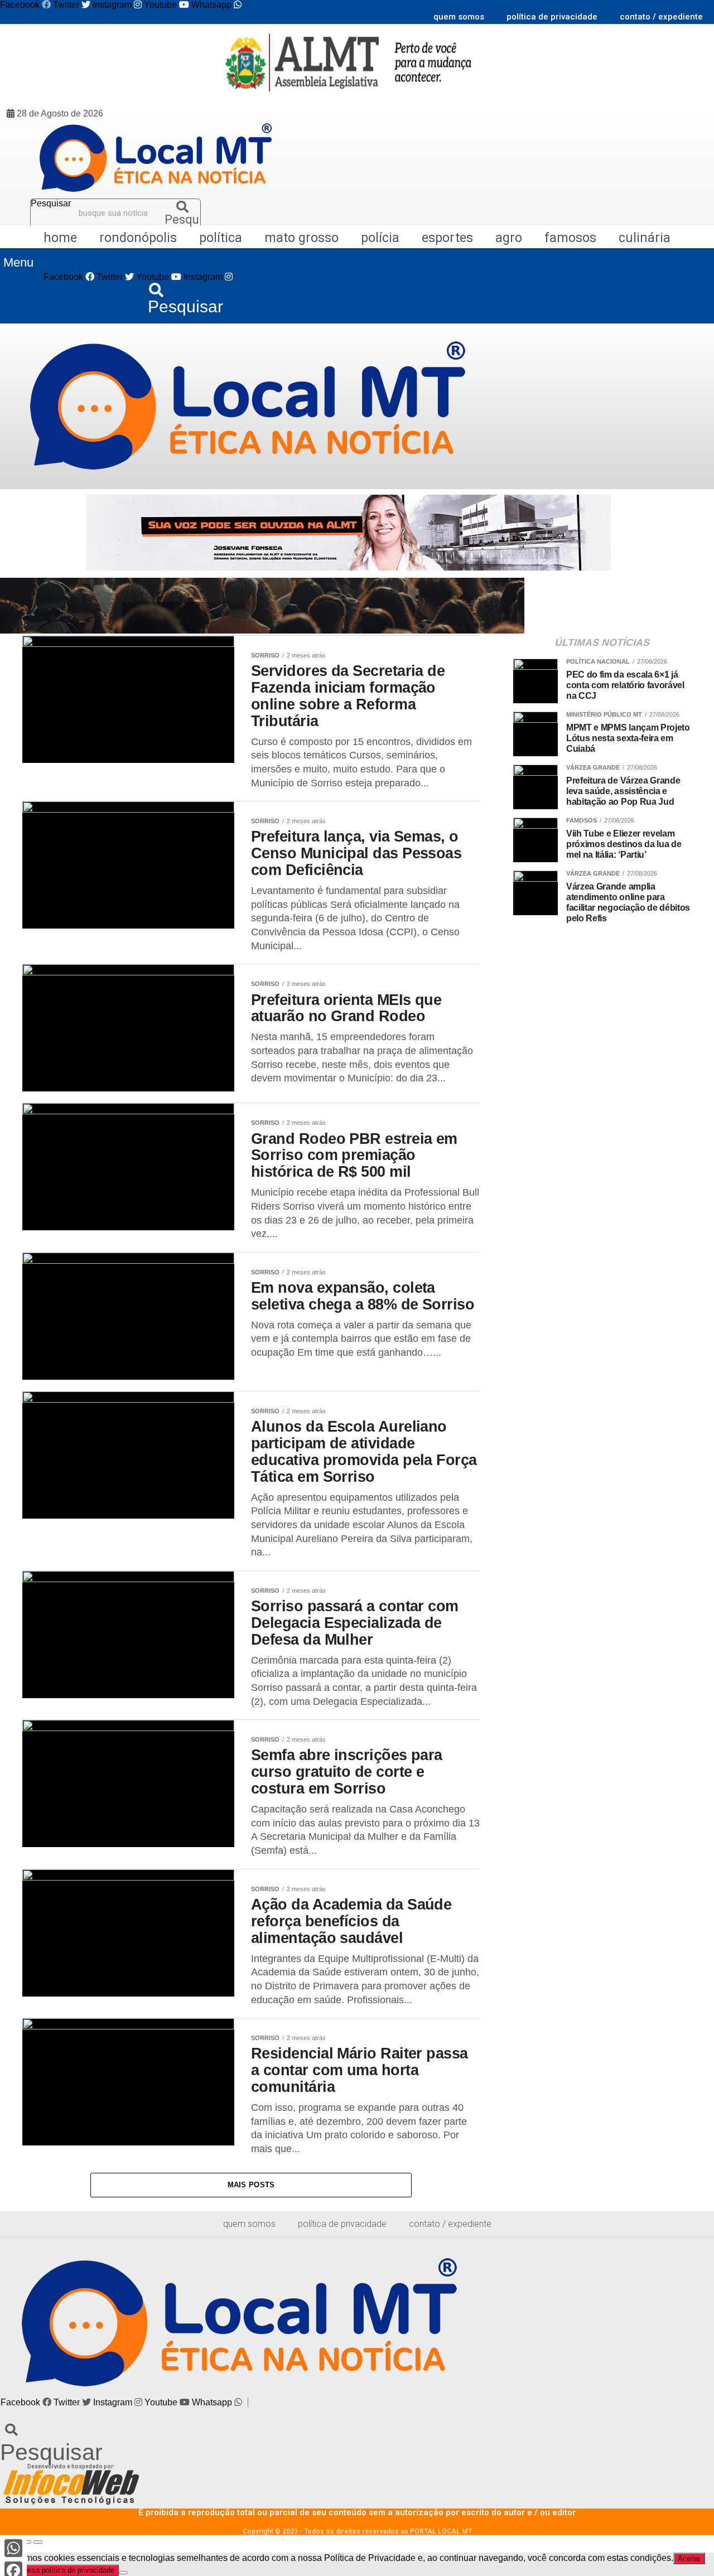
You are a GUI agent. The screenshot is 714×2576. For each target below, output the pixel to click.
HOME (60, 238)
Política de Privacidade (552, 17)
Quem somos (459, 17)
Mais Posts (251, 2185)
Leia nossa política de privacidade (59, 2570)
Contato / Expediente (661, 17)
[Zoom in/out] (38, 2542)
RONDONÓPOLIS (138, 238)
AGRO (509, 238)
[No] (123, 2573)
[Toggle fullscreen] (27, 2542)
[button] (18, 263)
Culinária (645, 238)
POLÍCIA (380, 238)
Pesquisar (51, 204)
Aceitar (689, 2558)
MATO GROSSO (301, 238)
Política (221, 238)
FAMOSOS (570, 238)
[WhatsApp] (13, 2548)
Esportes (447, 238)
